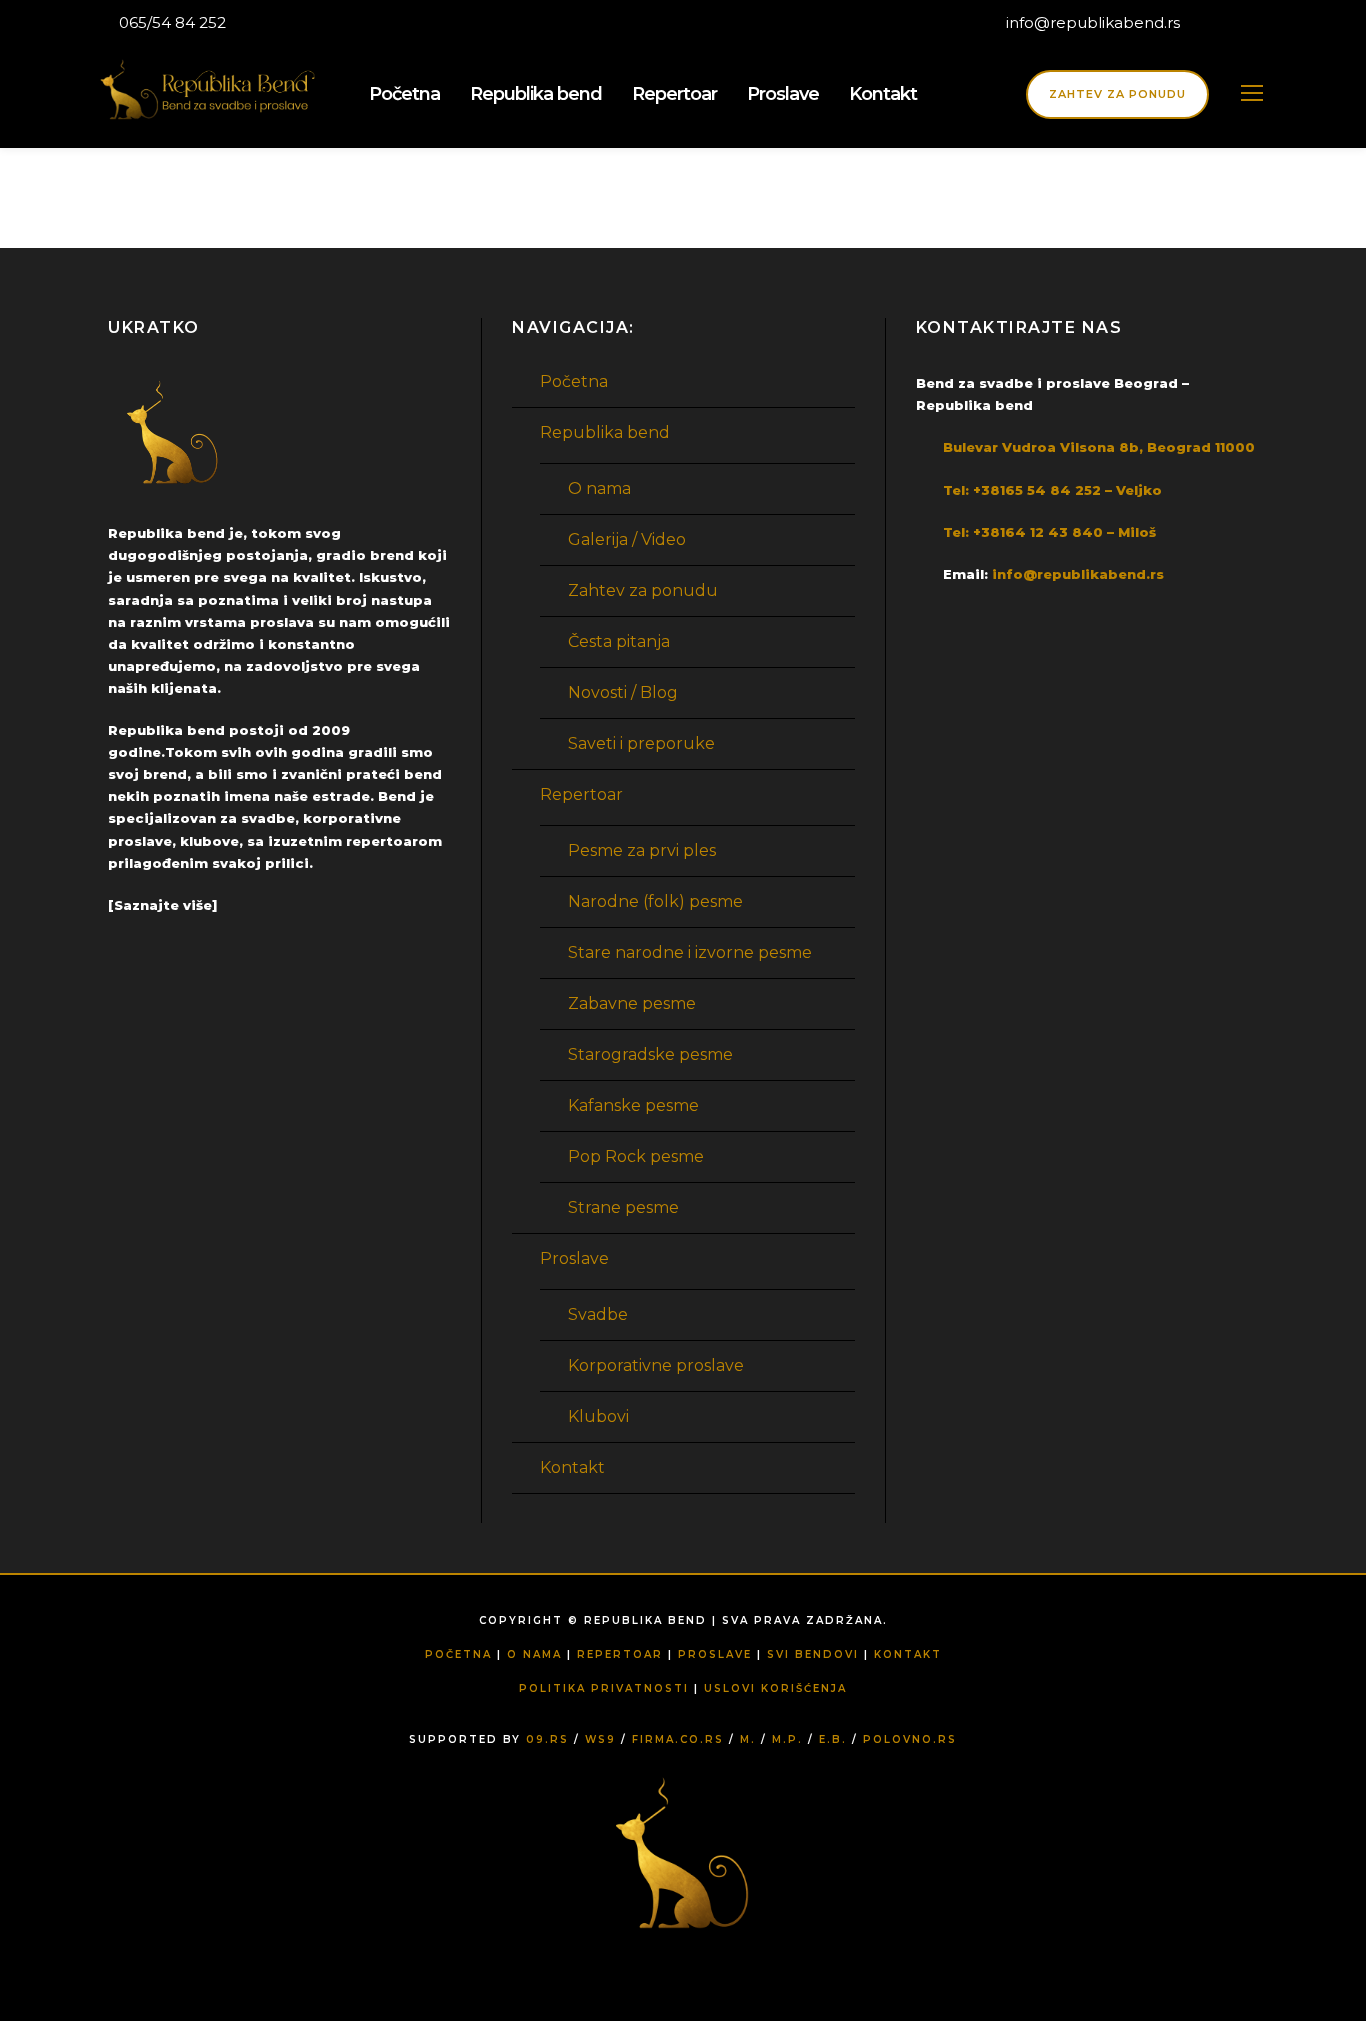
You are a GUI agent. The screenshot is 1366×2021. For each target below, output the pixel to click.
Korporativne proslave (656, 1365)
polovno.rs (910, 1739)
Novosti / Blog (623, 692)
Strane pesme (623, 1207)
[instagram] (1262, 22)
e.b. (833, 1739)
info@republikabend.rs (1095, 22)
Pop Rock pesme (636, 1156)
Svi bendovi (813, 1654)
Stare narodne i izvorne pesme (690, 952)
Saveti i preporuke (641, 743)
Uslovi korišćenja (775, 1688)
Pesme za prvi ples (642, 850)
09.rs (547, 1739)
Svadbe (598, 1314)
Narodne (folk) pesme (655, 901)
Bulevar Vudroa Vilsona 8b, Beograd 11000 (1099, 447)
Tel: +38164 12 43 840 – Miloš (1049, 532)
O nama (599, 488)
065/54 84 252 (172, 22)
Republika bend (536, 94)
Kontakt (883, 94)
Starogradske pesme (650, 1054)
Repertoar (674, 94)
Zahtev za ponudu (1117, 94)
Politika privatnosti (604, 1688)
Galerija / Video (627, 539)
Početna (404, 94)
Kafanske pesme (633, 1105)
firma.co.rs (678, 1739)
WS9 (600, 1739)
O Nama (534, 1654)
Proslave (783, 94)
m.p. (787, 1739)
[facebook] (1225, 22)
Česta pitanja (619, 641)
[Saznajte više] (162, 905)
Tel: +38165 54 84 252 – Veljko (1052, 490)
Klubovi (598, 1416)
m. (748, 1739)
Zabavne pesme (632, 1003)
